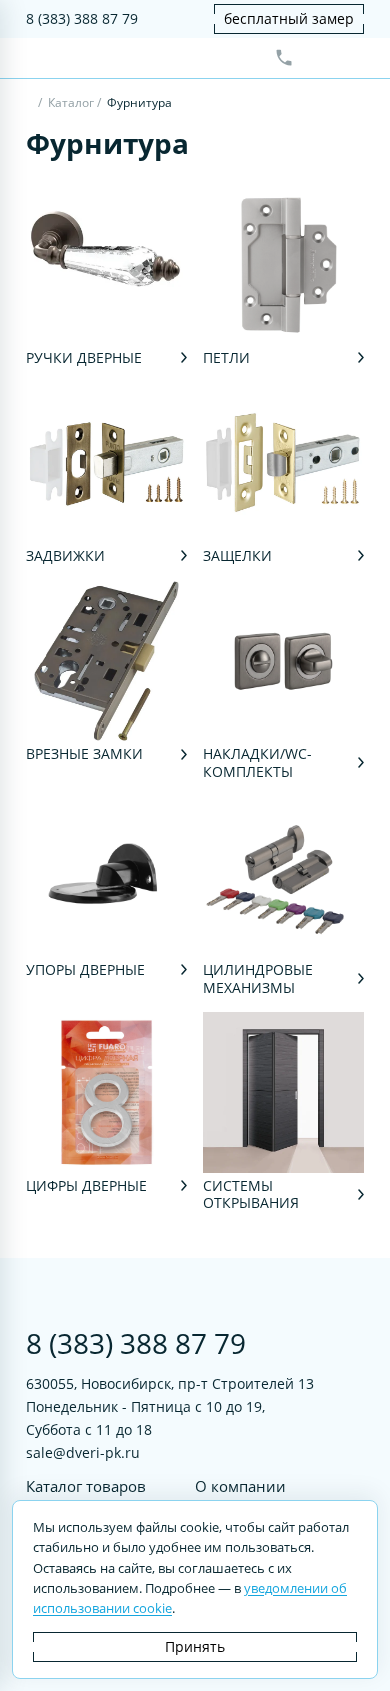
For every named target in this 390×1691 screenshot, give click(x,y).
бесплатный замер (289, 18)
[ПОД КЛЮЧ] (30, 104)
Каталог (71, 102)
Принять (195, 1646)
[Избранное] (317, 58)
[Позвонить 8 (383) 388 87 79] (284, 58)
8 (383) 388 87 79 (82, 18)
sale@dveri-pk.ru (83, 1452)
